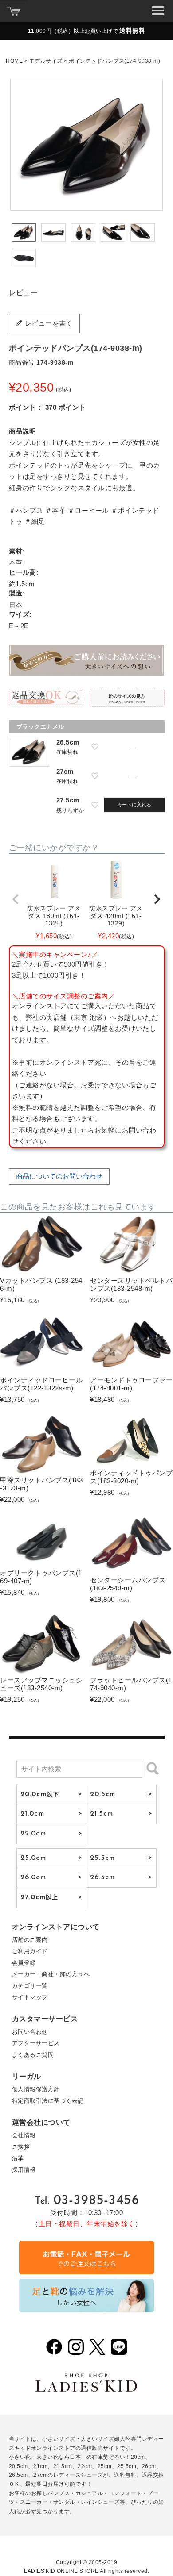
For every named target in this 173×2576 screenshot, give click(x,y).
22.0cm (33, 1834)
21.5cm (102, 1814)
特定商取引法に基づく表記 (48, 2101)
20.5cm (103, 1794)
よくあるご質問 (33, 2055)
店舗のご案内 (30, 1940)
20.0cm (40, 1794)
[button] (16, 899)
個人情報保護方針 (36, 2089)
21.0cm (32, 1814)
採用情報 (24, 2170)
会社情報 (24, 2135)
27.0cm (39, 1897)
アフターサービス (36, 2043)
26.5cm (103, 1877)
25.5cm (103, 1858)
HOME (14, 61)
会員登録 (24, 1963)
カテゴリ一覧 (30, 1986)
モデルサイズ (46, 61)
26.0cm (33, 1877)
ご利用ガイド (30, 1951)
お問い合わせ (30, 2032)
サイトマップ (30, 1997)
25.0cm (33, 1858)
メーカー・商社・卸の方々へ (51, 1974)
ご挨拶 (21, 2147)
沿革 (18, 2158)
